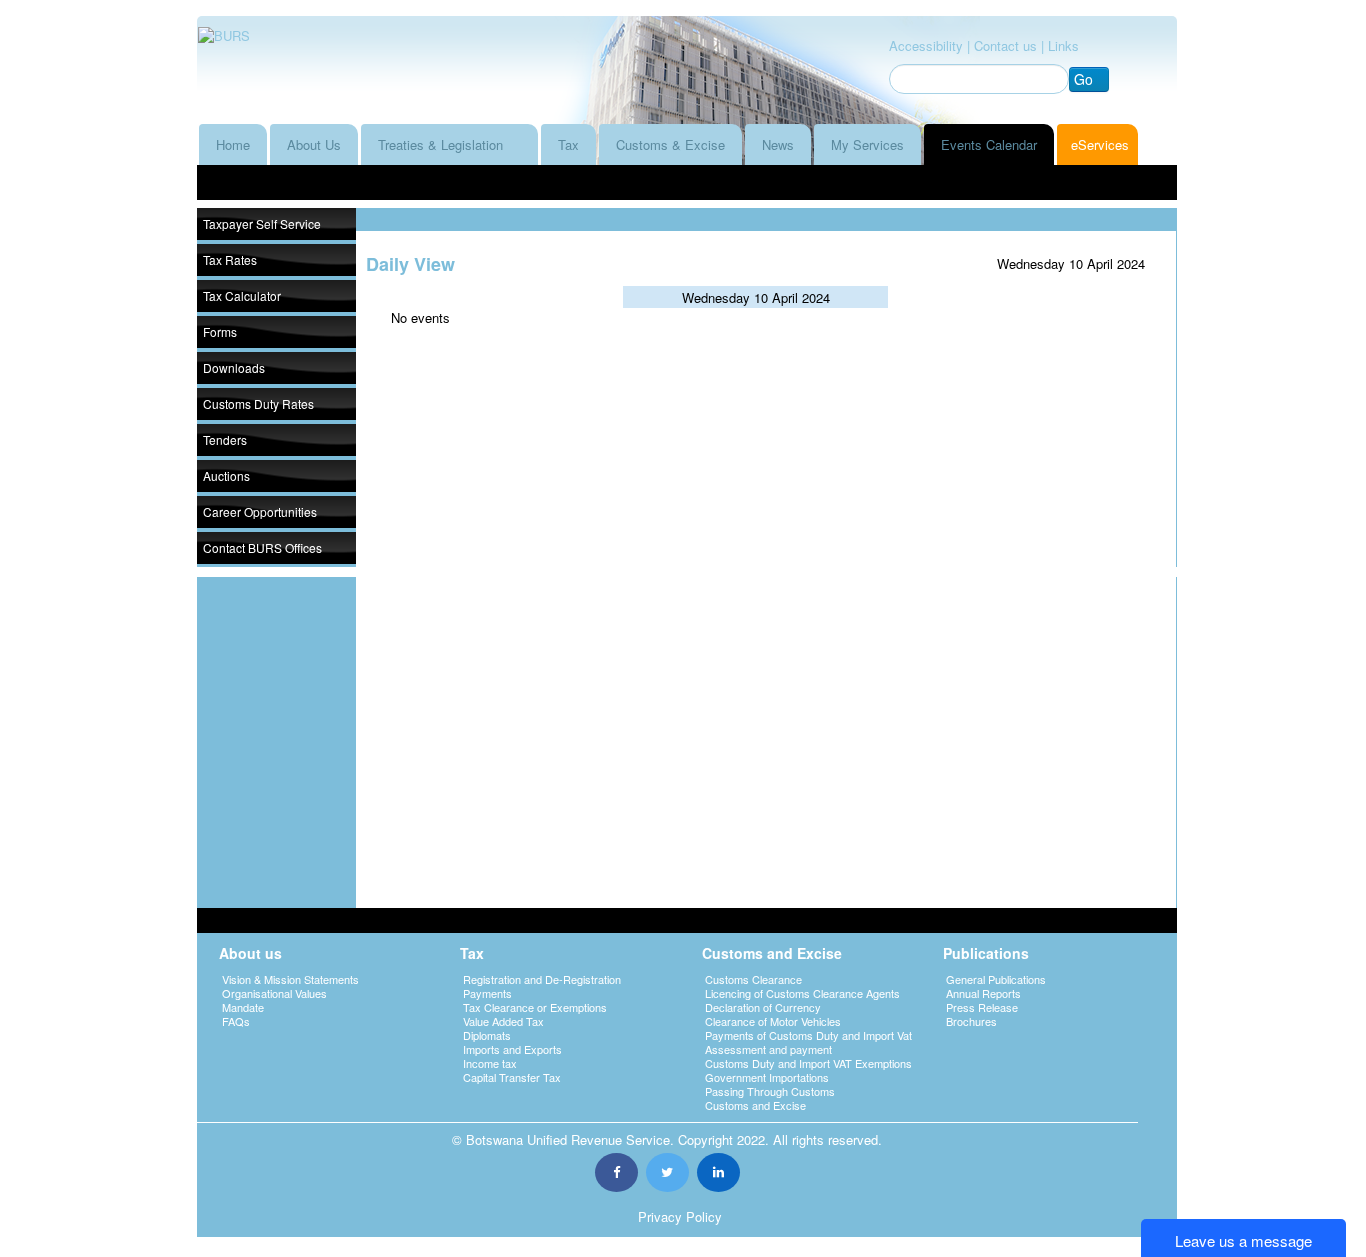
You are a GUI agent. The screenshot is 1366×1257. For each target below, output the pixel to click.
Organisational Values (274, 993)
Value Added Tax (503, 1021)
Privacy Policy (680, 1216)
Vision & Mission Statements (290, 979)
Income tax (490, 1063)
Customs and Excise (755, 1105)
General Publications (996, 979)
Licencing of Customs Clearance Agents (802, 993)
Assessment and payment (768, 1049)
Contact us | (1009, 45)
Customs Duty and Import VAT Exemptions (808, 1063)
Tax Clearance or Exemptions (535, 1007)
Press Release (982, 1007)
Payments (487, 993)
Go (1083, 79)
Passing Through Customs (770, 1091)
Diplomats (487, 1035)
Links (1063, 45)
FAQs (236, 1021)
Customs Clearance (753, 979)
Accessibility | (929, 45)
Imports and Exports (512, 1049)
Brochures (971, 1021)
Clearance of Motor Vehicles (773, 1021)
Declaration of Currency (763, 1007)
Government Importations (767, 1077)
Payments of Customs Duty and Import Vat (808, 1035)
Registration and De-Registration (542, 979)
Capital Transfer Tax (512, 1077)
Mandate (243, 1007)
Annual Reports (983, 993)
